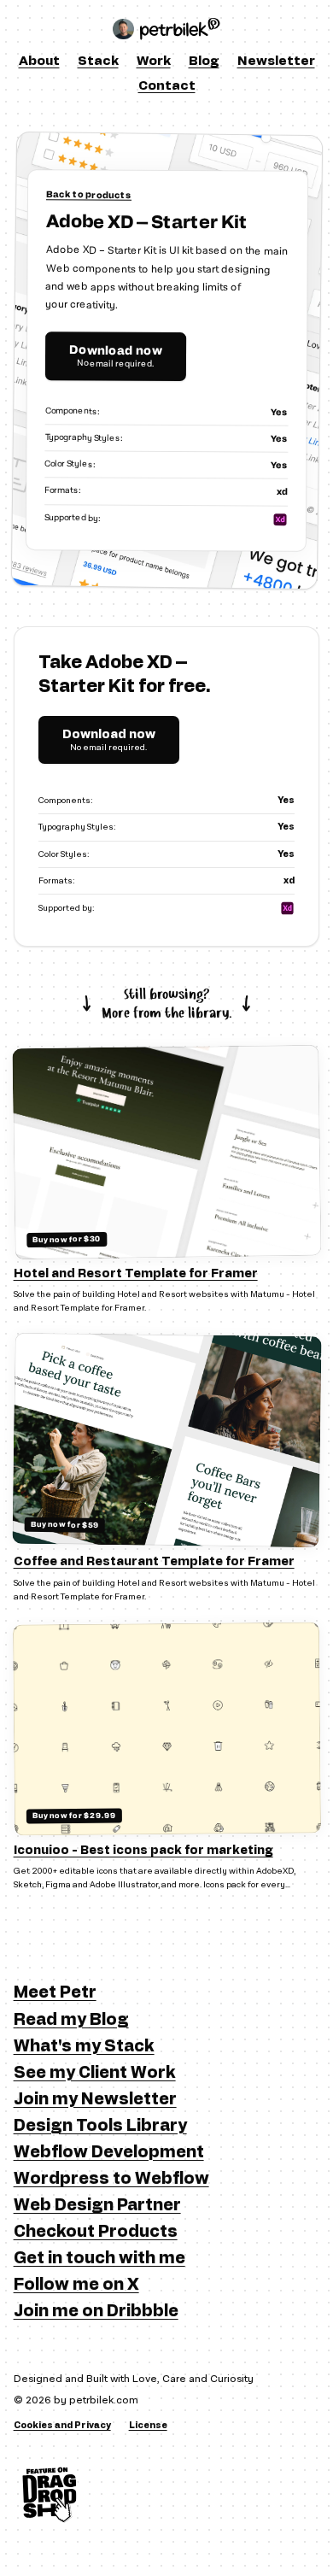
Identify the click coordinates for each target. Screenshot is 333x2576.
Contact (167, 86)
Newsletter (276, 61)
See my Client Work (95, 2073)
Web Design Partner (97, 2206)
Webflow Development (109, 2153)
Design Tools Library (100, 2126)
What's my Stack (84, 2047)
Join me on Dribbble (96, 2312)
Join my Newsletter (95, 2100)
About (39, 61)
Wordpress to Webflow (111, 2179)
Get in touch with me (99, 2259)
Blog (204, 61)
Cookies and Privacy (62, 2426)
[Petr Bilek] (166, 29)
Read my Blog (71, 2020)
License (148, 2426)
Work (154, 61)
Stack (98, 61)
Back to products (89, 195)
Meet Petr (55, 1993)
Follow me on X (76, 2285)
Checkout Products (96, 2232)
